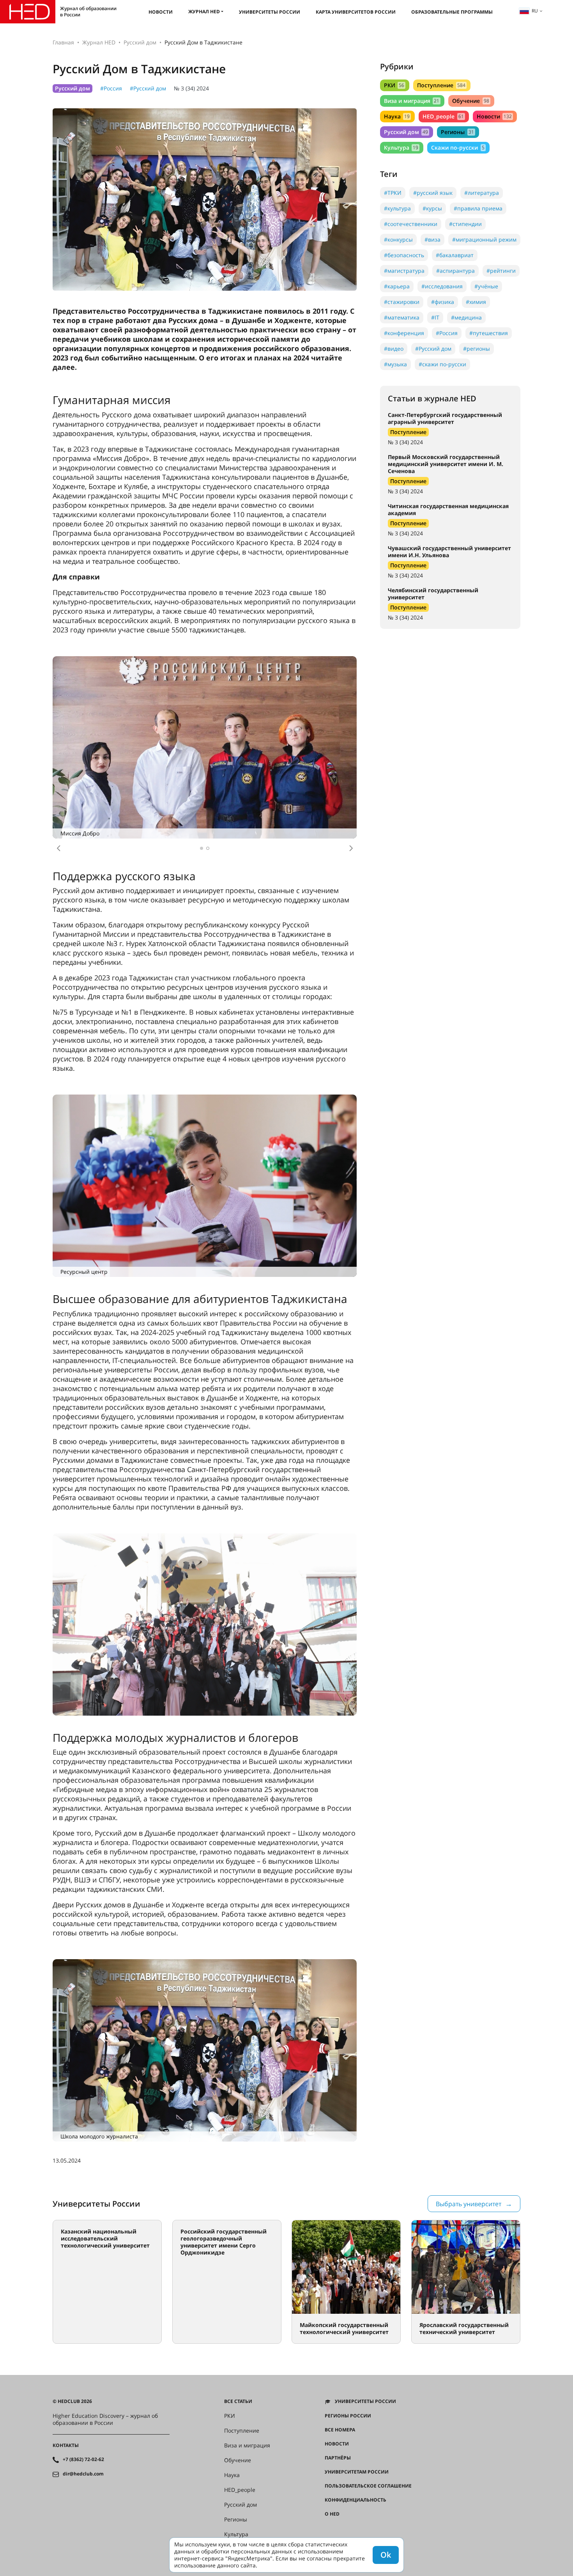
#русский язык (433, 193)
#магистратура (404, 271)
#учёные (486, 286)
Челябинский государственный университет (433, 594)
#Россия (111, 88)
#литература (482, 193)
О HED (332, 2514)
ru (535, 11)
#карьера (397, 286)
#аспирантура (455, 271)
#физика (443, 302)
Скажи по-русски (458, 147)
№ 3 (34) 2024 (191, 88)
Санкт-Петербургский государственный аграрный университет (445, 418)
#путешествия (489, 333)
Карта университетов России (356, 12)
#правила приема (478, 208)
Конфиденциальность (355, 2500)
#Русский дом (148, 88)
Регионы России (348, 2416)
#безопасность (404, 255)
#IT (435, 317)
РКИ (394, 85)
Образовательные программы (452, 12)
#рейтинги (501, 271)
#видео (394, 349)
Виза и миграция (412, 101)
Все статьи (238, 2401)
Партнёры (338, 2458)
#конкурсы (398, 239)
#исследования (442, 286)
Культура (401, 147)
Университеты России (270, 12)
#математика (402, 317)
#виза (432, 239)
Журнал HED (204, 11)
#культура (397, 208)
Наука (397, 116)
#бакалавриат (455, 255)
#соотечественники (411, 224)
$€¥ (329, 2528)
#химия (476, 302)
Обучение (470, 101)
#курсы (432, 208)
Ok (386, 2555)
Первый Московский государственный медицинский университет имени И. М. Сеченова (446, 464)
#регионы (477, 349)
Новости (161, 12)
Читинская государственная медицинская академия (448, 509)
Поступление (441, 85)
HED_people (443, 116)
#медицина (466, 317)
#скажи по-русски (442, 364)
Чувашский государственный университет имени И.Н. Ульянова (449, 552)
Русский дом (140, 42)
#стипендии (465, 224)
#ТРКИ (393, 193)
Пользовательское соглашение (368, 2486)
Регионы (457, 132)
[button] (58, 848)
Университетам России (357, 2472)
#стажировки (402, 302)
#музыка (395, 364)
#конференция (404, 333)
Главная (63, 42)
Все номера (340, 2430)
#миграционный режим (484, 239)
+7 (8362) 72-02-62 (83, 2459)
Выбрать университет (469, 2204)
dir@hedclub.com (83, 2474)
